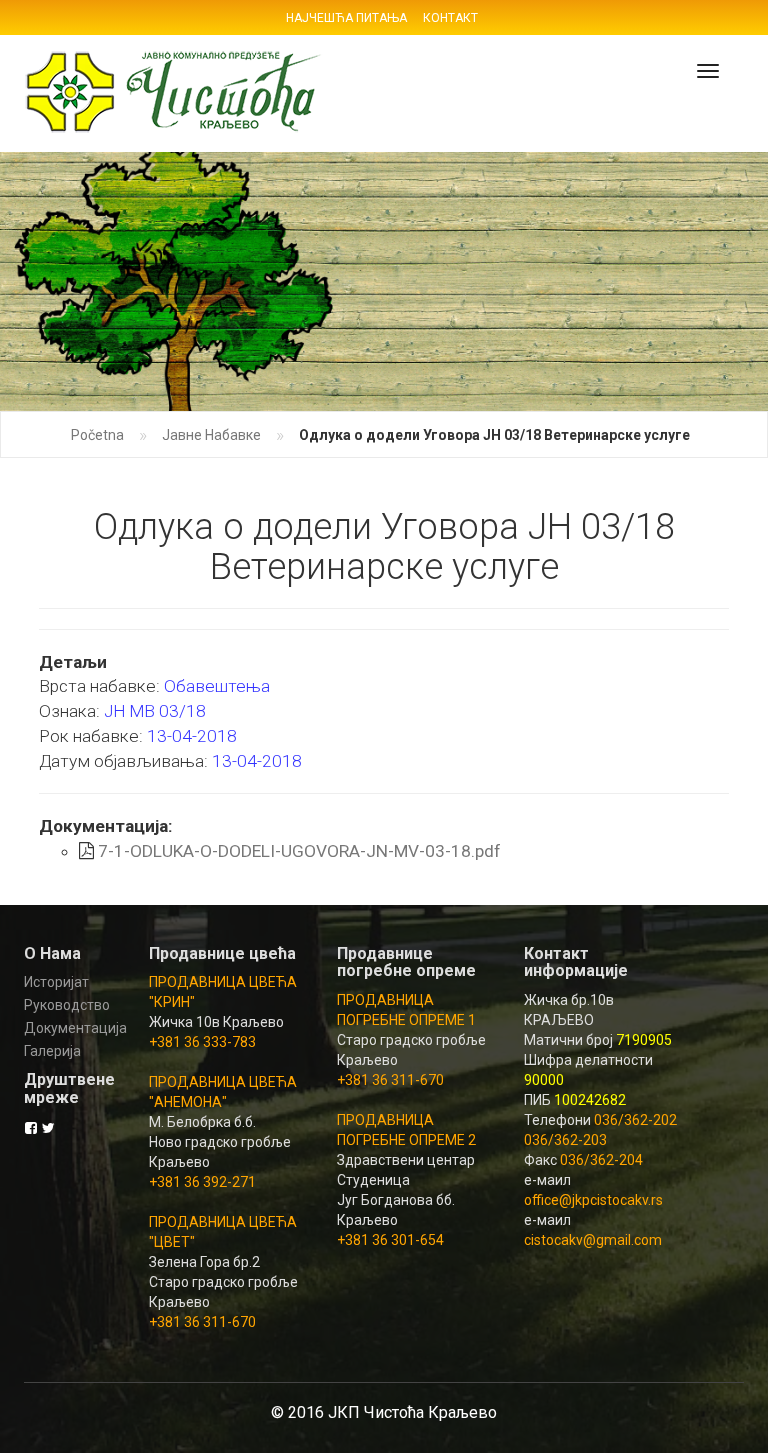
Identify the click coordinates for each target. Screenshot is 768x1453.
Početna (97, 435)
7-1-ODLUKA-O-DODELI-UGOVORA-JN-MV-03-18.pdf (299, 851)
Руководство (67, 1005)
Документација (71, 1028)
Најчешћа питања (346, 18)
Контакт (450, 18)
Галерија (52, 1051)
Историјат (56, 982)
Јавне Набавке (211, 435)
